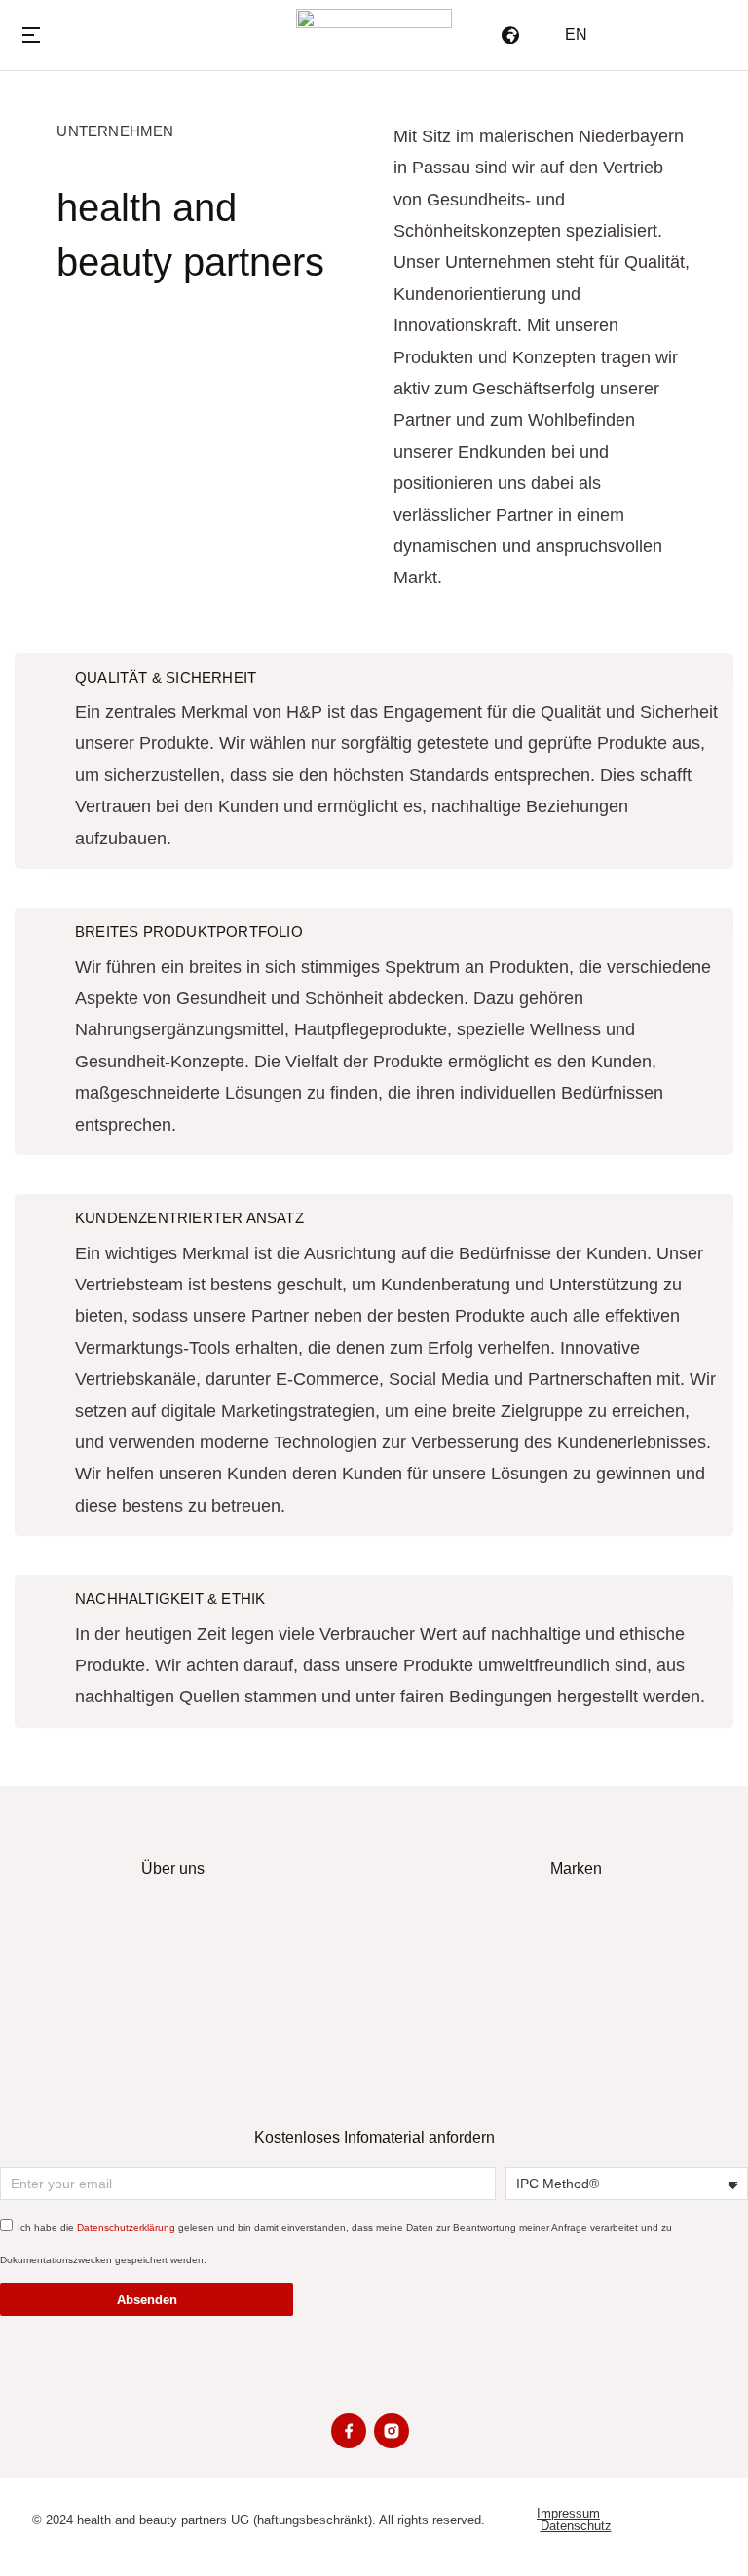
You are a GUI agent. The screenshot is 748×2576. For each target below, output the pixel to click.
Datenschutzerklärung (126, 2228)
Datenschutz (576, 2526)
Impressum (568, 2513)
